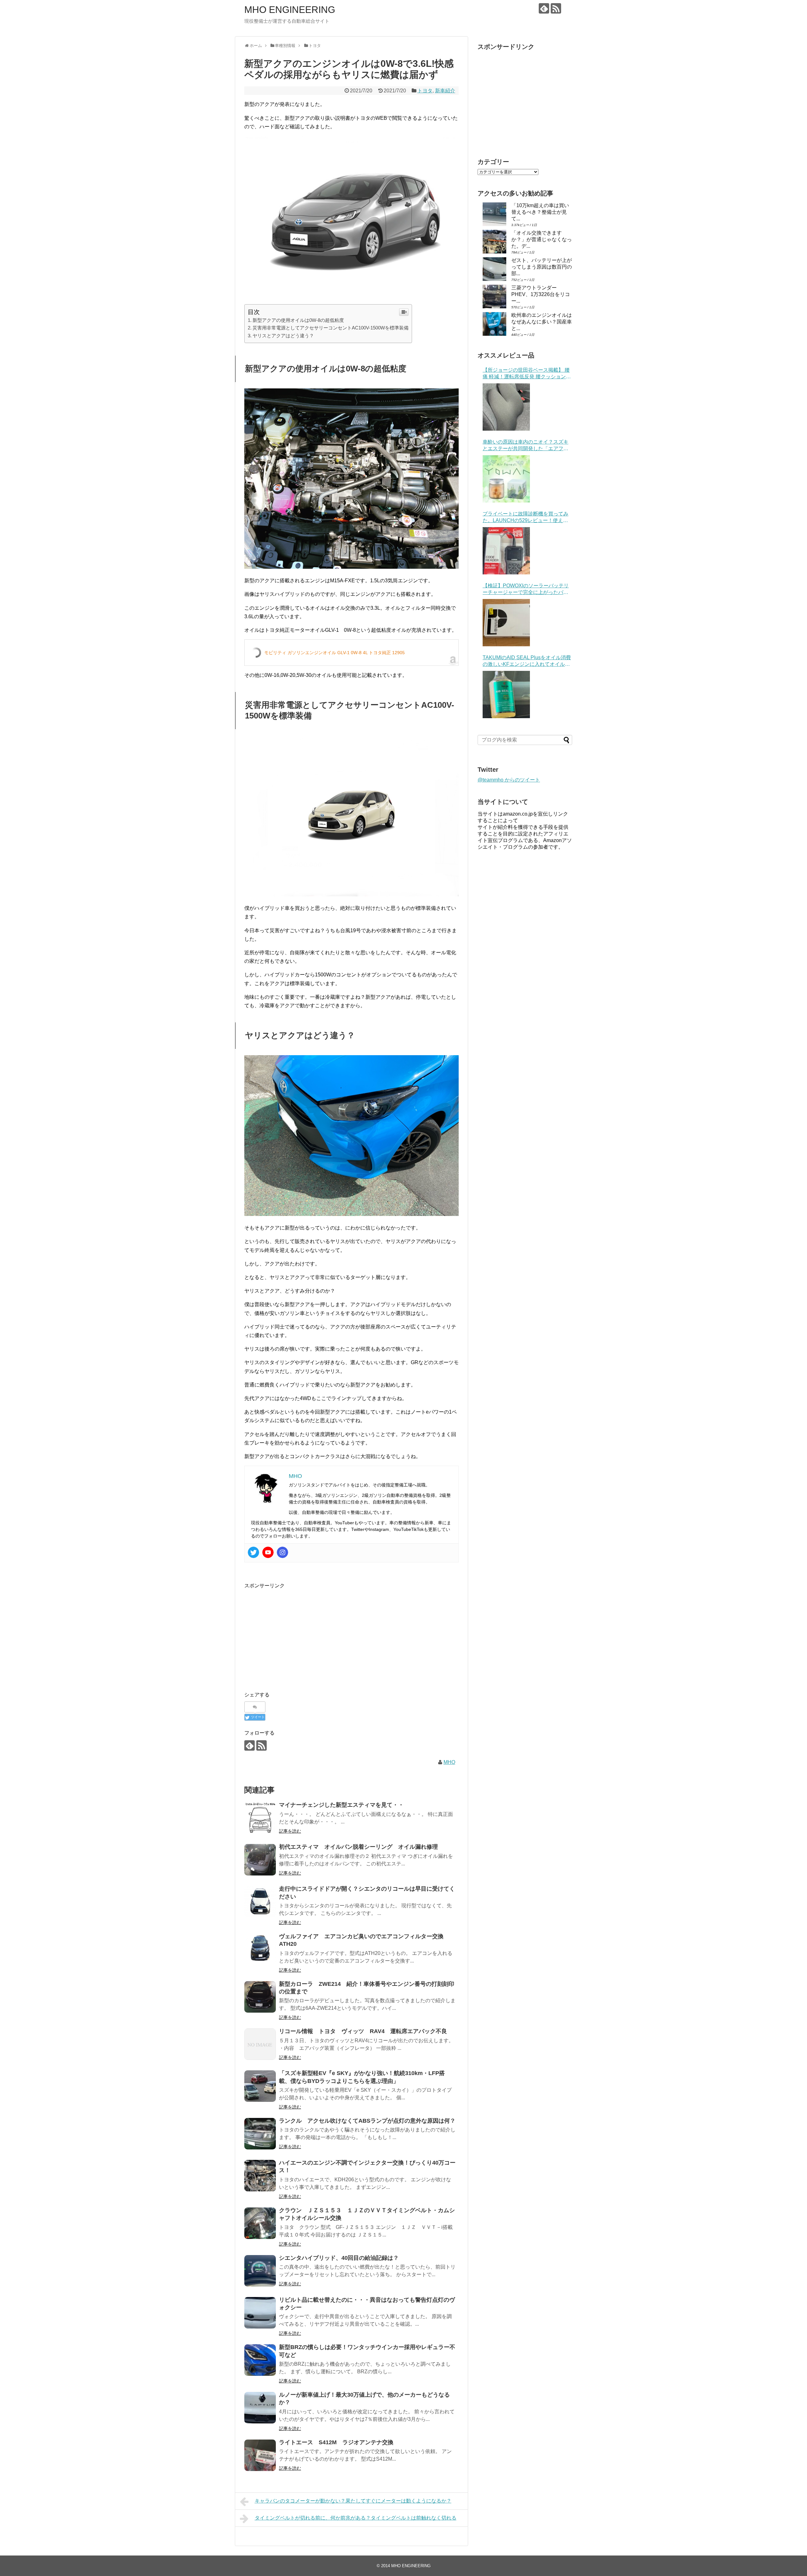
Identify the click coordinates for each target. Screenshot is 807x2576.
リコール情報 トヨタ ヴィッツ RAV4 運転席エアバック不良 (363, 2031)
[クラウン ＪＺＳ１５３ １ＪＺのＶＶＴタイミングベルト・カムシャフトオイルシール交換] (260, 2223)
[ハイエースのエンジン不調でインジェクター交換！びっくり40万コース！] (260, 2176)
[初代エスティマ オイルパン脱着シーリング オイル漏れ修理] (260, 1860)
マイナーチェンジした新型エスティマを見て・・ (341, 1805)
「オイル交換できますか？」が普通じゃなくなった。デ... (542, 239)
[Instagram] (282, 1552)
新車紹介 (445, 91)
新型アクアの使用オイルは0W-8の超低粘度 (298, 320)
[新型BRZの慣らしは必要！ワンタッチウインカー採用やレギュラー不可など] (260, 2360)
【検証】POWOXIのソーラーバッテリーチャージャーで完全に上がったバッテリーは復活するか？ (526, 589)
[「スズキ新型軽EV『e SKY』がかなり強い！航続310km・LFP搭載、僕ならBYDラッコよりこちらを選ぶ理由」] (260, 2086)
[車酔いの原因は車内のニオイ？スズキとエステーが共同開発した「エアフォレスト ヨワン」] (506, 479)
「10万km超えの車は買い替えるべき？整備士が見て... (540, 212)
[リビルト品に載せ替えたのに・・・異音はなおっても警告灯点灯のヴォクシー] (260, 2313)
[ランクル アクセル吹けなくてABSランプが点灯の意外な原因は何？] (260, 2134)
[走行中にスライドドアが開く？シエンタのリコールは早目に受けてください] (260, 1902)
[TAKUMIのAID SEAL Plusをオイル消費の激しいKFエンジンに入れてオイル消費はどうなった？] (506, 695)
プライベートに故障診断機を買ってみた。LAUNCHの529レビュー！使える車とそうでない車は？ (525, 518)
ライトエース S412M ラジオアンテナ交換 (336, 2442)
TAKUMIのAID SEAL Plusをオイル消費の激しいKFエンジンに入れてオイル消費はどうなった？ (527, 661)
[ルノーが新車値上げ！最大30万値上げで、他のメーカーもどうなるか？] (260, 2408)
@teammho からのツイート (509, 780)
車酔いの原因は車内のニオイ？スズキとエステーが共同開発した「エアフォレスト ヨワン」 (525, 446)
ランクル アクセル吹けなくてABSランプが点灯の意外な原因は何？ (367, 2121)
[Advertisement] (297, 1634)
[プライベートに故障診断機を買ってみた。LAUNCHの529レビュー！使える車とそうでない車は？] (506, 551)
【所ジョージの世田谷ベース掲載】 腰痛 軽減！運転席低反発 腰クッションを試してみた (527, 374)
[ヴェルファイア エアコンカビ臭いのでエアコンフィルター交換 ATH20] (260, 1949)
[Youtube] (268, 1552)
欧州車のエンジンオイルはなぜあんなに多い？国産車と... (542, 322)
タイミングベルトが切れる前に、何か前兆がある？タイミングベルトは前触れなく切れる (356, 2518)
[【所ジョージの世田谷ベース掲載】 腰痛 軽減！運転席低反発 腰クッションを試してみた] (506, 407)
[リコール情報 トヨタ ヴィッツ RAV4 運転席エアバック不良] (260, 2044)
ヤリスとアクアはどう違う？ (283, 336)
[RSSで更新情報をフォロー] (556, 8)
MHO (449, 1762)
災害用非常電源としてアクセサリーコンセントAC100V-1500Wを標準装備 (331, 328)
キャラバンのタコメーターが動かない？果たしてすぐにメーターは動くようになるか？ (353, 2501)
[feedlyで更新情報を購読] (544, 8)
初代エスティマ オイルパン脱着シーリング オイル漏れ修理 (358, 1847)
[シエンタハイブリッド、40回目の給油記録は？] (260, 2271)
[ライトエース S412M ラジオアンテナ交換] (260, 2455)
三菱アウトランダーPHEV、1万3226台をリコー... (541, 294)
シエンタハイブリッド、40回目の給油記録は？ (339, 2258)
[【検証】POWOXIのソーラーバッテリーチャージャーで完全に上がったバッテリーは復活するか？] (506, 623)
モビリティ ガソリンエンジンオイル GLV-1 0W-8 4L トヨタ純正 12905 (334, 653)
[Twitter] (253, 1552)
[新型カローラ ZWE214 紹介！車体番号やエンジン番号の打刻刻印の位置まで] (260, 1997)
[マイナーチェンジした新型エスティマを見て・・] (260, 1818)
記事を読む (290, 1831)
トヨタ (425, 91)
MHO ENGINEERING (290, 10)
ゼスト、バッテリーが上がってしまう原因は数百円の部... (542, 267)
